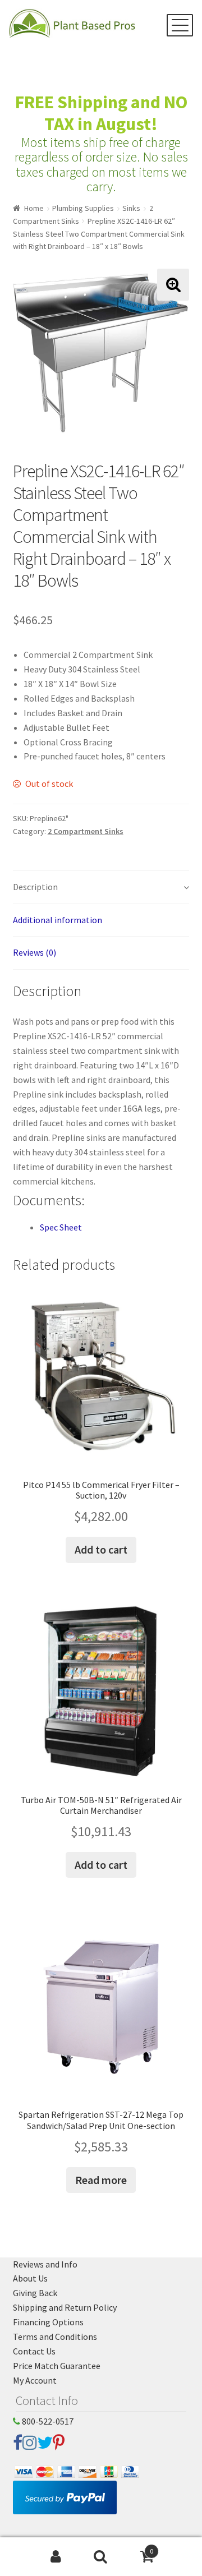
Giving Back (35, 2293)
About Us (30, 2278)
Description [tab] (35, 887)
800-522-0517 (47, 2421)
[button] (173, 285)
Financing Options (48, 2322)
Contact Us (34, 2351)
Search (101, 2557)
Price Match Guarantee (57, 2366)
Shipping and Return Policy (65, 2307)
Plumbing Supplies (83, 208)
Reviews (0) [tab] (35, 952)
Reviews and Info (45, 2264)
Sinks (131, 208)
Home (34, 208)
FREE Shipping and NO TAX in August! (101, 113)
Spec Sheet (61, 1227)
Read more (101, 2180)
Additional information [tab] (58, 920)
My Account (35, 2380)
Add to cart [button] (101, 1549)
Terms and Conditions (55, 2337)
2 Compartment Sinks (86, 831)
